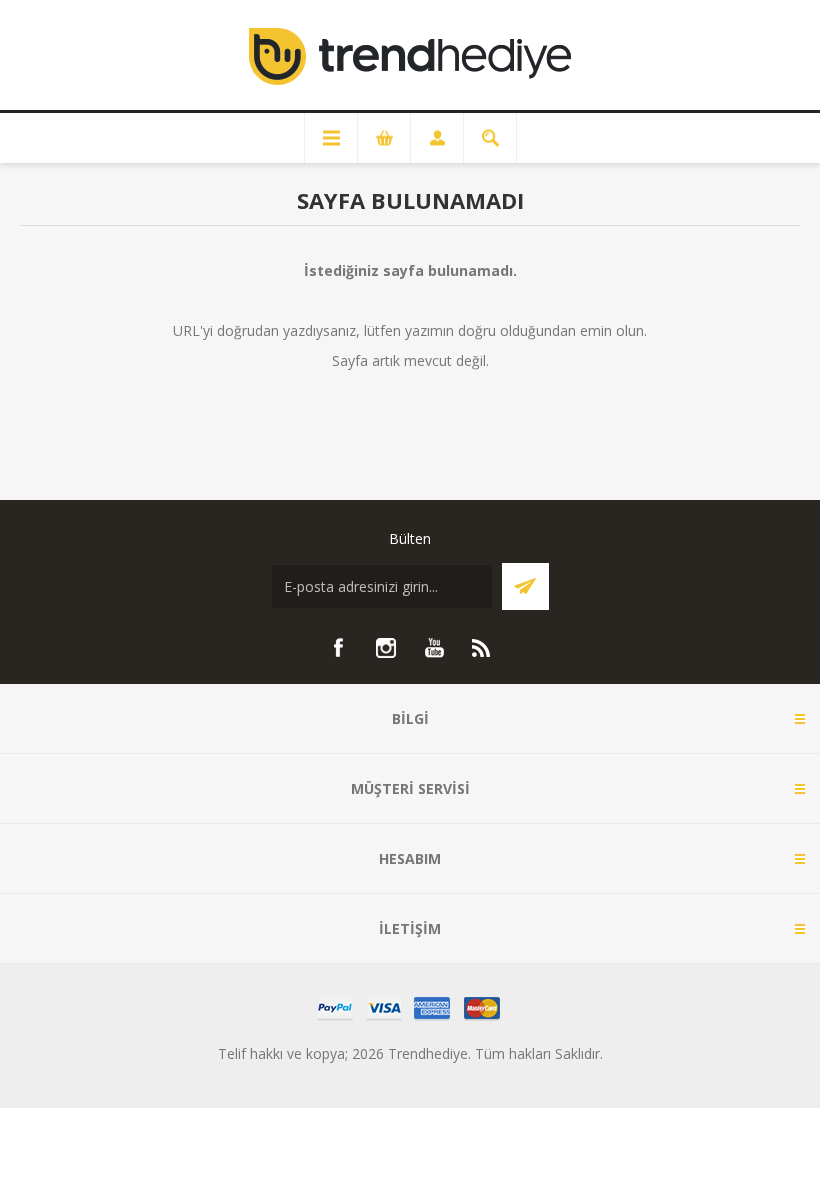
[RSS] (482, 648)
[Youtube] (434, 648)
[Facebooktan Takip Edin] (338, 648)
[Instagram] (386, 648)
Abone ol (525, 586)
